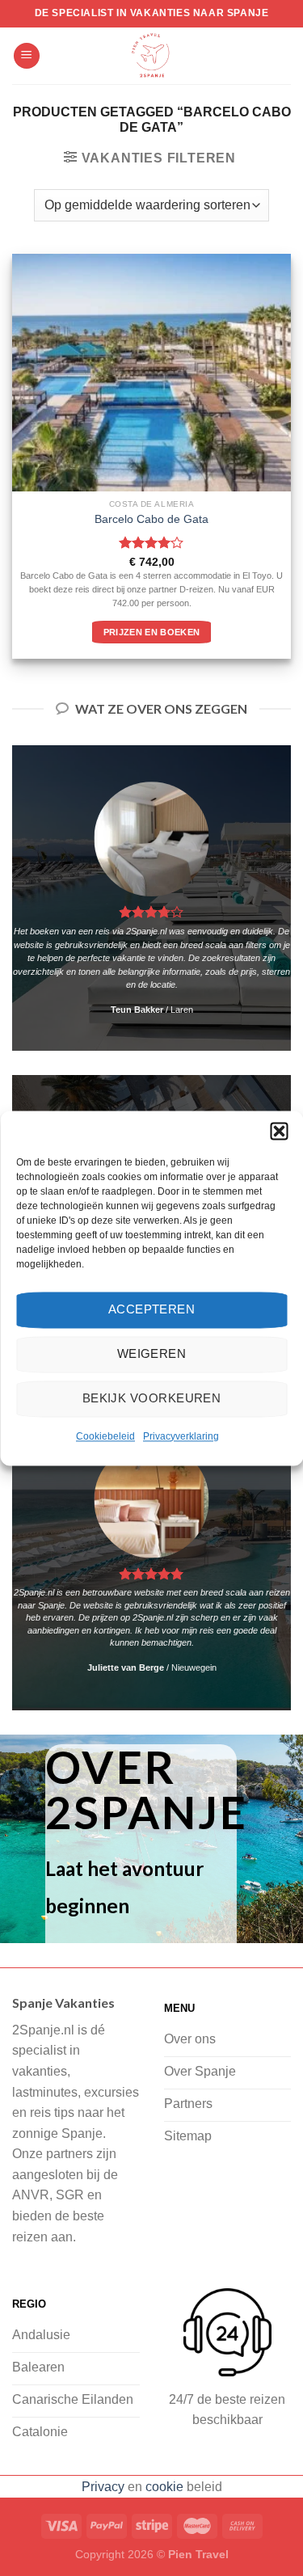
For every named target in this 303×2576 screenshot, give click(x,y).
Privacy (103, 2487)
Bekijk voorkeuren (152, 1398)
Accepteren (152, 1309)
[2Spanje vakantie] (152, 56)
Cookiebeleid (105, 1436)
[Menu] (27, 56)
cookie (164, 2487)
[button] (279, 1131)
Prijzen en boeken (152, 632)
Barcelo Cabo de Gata (151, 519)
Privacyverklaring (181, 1436)
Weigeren (152, 1353)
